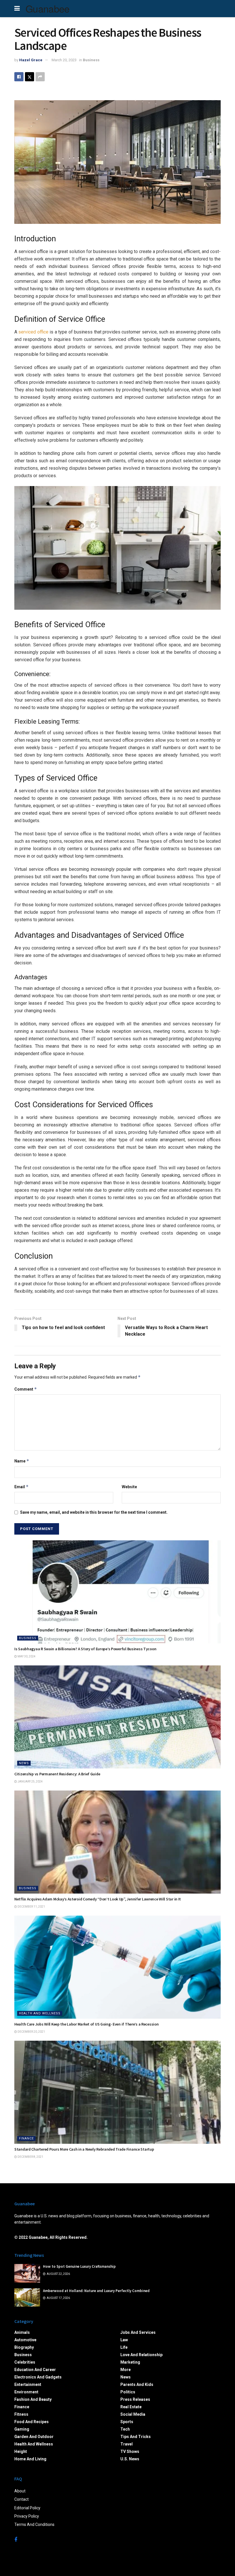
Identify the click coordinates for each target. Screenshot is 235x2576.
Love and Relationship (141, 2355)
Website (129, 1487)
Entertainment (28, 2384)
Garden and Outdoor (34, 2437)
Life (124, 2347)
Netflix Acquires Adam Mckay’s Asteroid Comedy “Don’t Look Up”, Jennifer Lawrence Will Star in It (98, 1899)
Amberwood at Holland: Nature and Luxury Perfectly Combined (96, 2291)
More (126, 2370)
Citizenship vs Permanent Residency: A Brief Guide (57, 1774)
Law (124, 2340)
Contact (21, 2499)
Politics (128, 2392)
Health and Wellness (40, 2013)
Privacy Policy (27, 2516)
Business (91, 60)
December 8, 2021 (30, 2157)
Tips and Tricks (136, 2437)
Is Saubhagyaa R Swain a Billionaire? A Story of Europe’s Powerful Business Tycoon (85, 1649)
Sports (127, 2422)
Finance (26, 2138)
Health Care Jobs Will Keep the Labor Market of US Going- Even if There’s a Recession (86, 2024)
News (24, 1763)
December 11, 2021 (31, 1907)
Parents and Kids (137, 2384)
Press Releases (135, 2399)
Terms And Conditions (34, 2524)
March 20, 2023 (64, 60)
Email (21, 1487)
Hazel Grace (31, 60)
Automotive (25, 2340)
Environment (26, 2392)
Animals (22, 2332)
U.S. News (130, 2459)
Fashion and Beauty (33, 2399)
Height (21, 2451)
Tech (125, 2429)
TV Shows (130, 2451)
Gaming (22, 2429)
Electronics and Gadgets (38, 2377)
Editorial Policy (27, 2508)
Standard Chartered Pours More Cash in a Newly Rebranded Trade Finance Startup (84, 2149)
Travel (127, 2444)
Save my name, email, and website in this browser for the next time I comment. (94, 1512)
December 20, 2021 (31, 2032)
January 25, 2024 (30, 1782)
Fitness (21, 2414)
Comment (26, 1389)
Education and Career (35, 2370)
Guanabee (48, 9)
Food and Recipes (32, 2422)
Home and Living (30, 2459)
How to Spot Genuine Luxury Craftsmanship (79, 2266)
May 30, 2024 (26, 1656)
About (20, 2491)
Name (22, 1461)
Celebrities (25, 2362)
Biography (24, 2347)
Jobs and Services (138, 2332)
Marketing (130, 2362)
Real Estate (131, 2407)
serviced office (33, 332)
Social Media (133, 2414)
